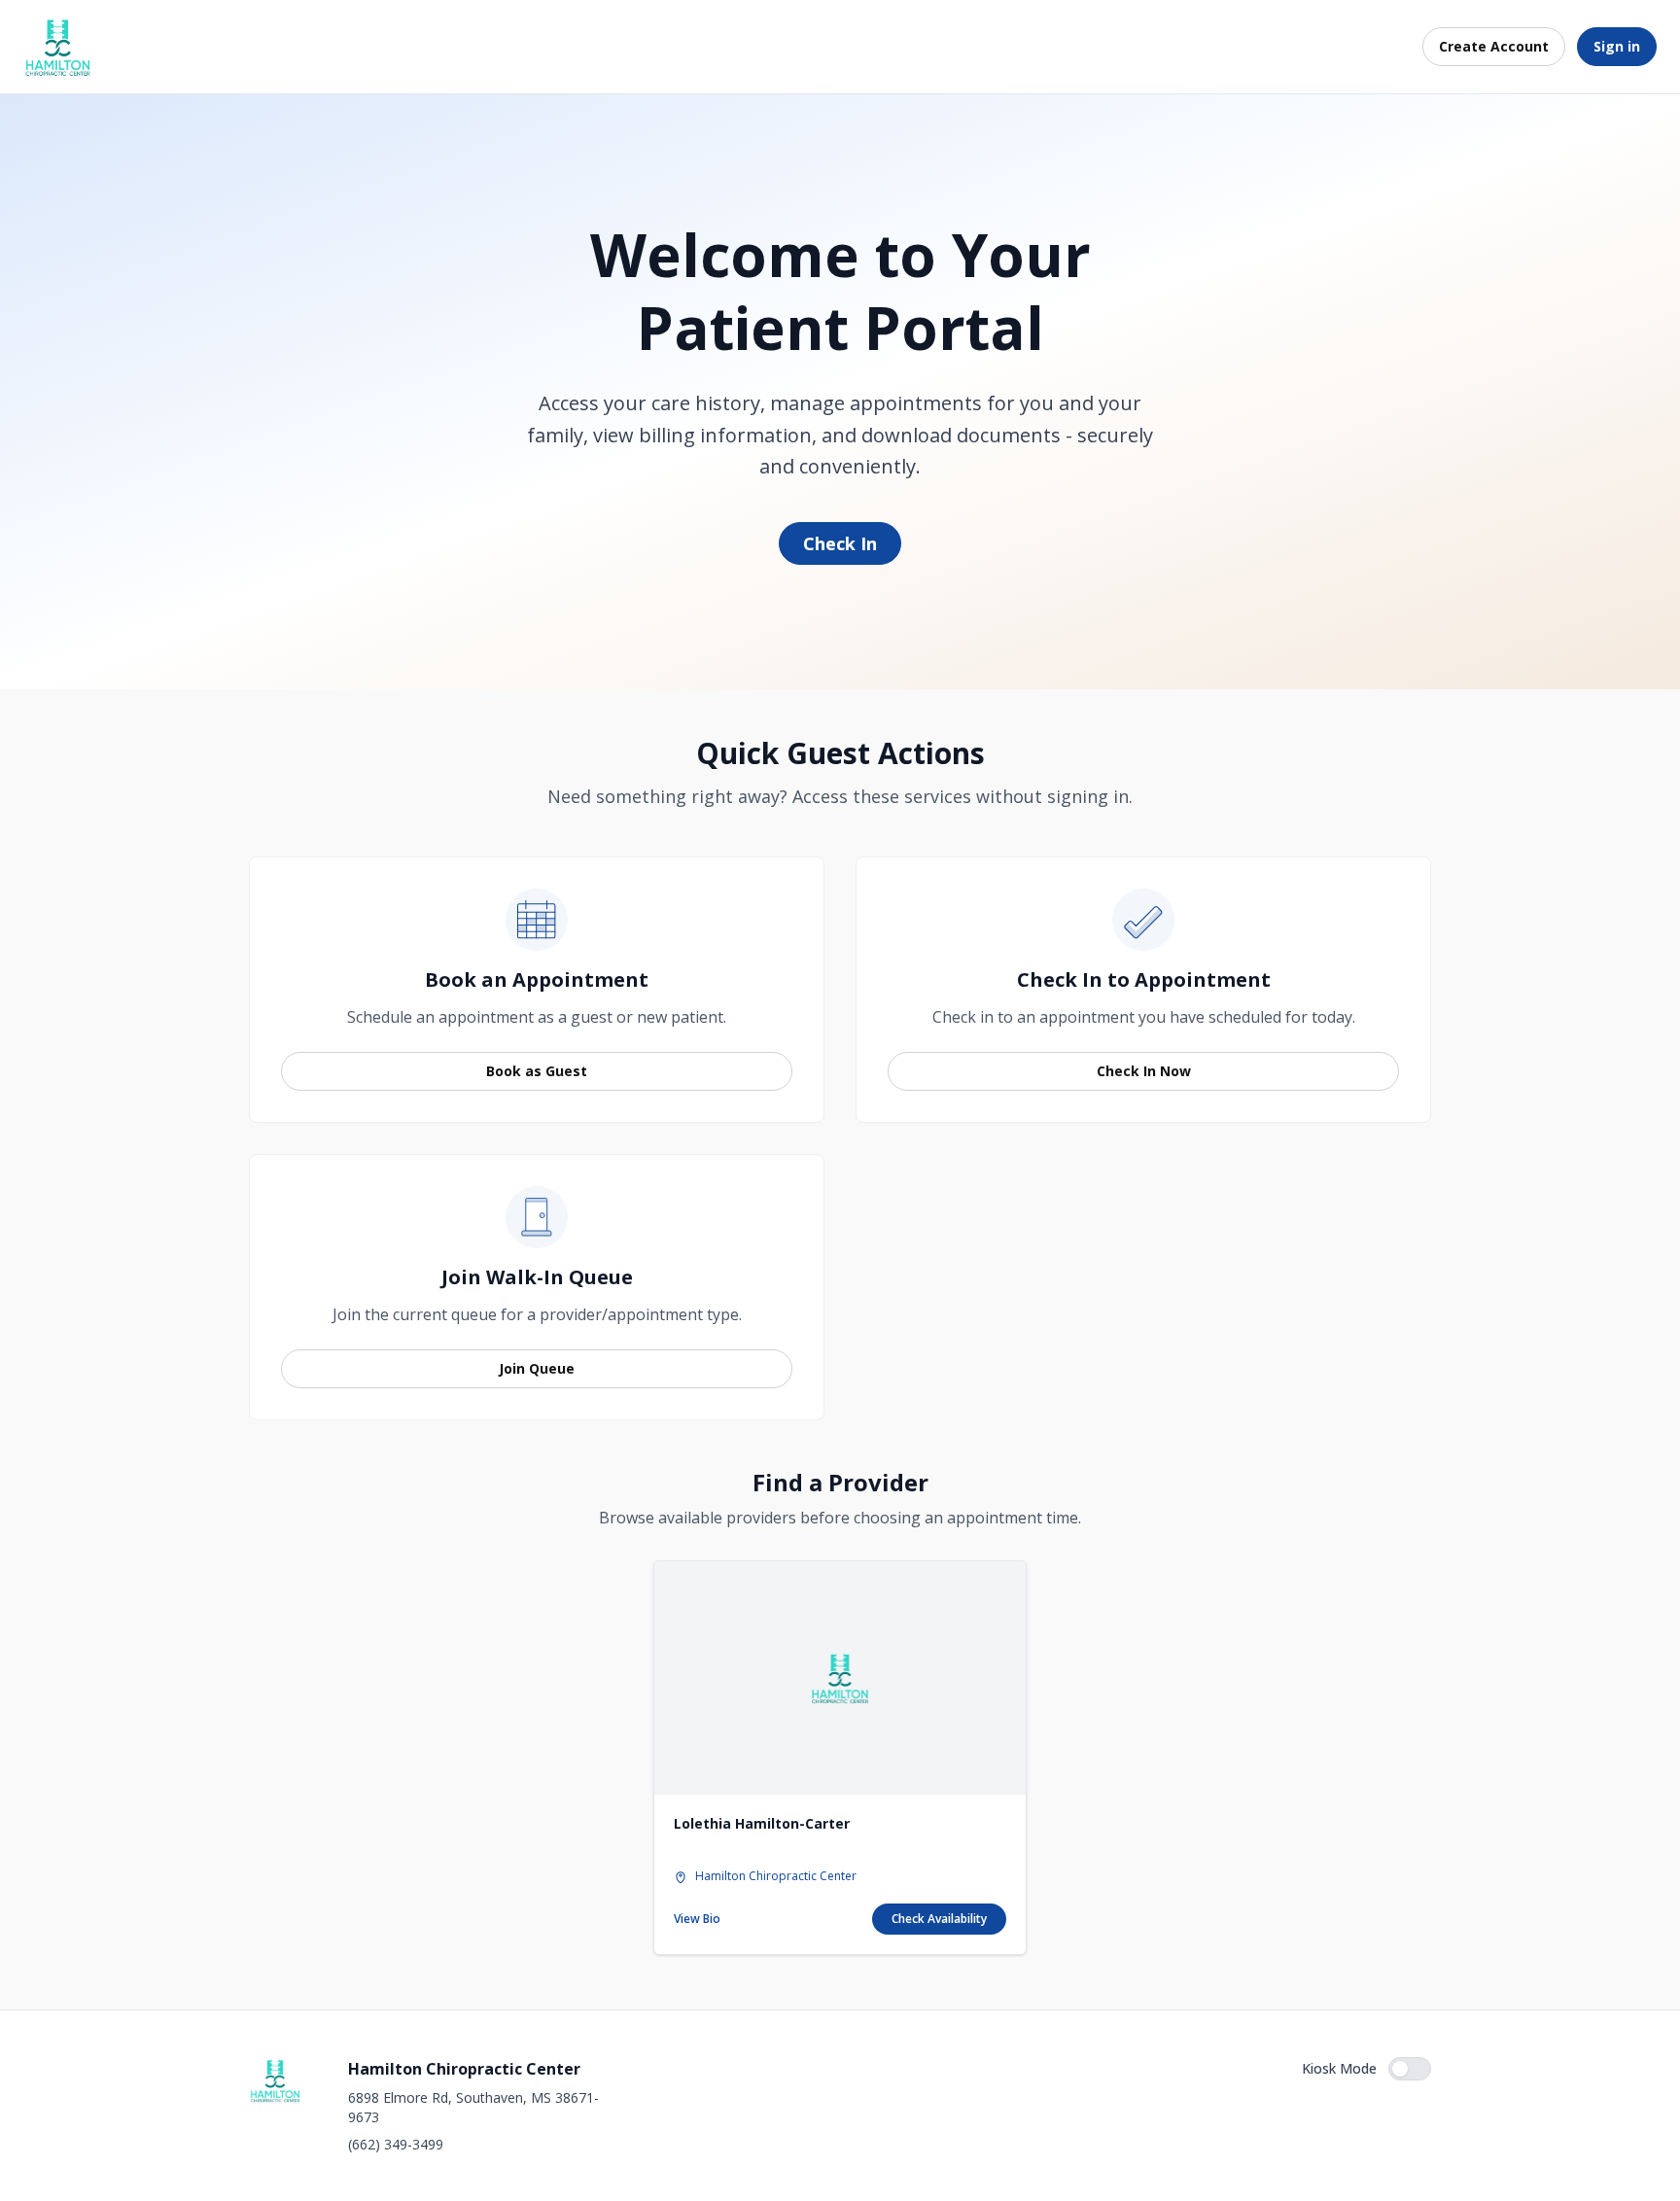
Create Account (1494, 46)
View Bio (697, 1919)
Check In (840, 543)
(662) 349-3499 (396, 2144)
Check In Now (1144, 1071)
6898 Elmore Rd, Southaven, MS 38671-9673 (473, 2107)
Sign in (1617, 46)
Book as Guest (537, 1071)
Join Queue (537, 1368)
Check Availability (939, 1919)
